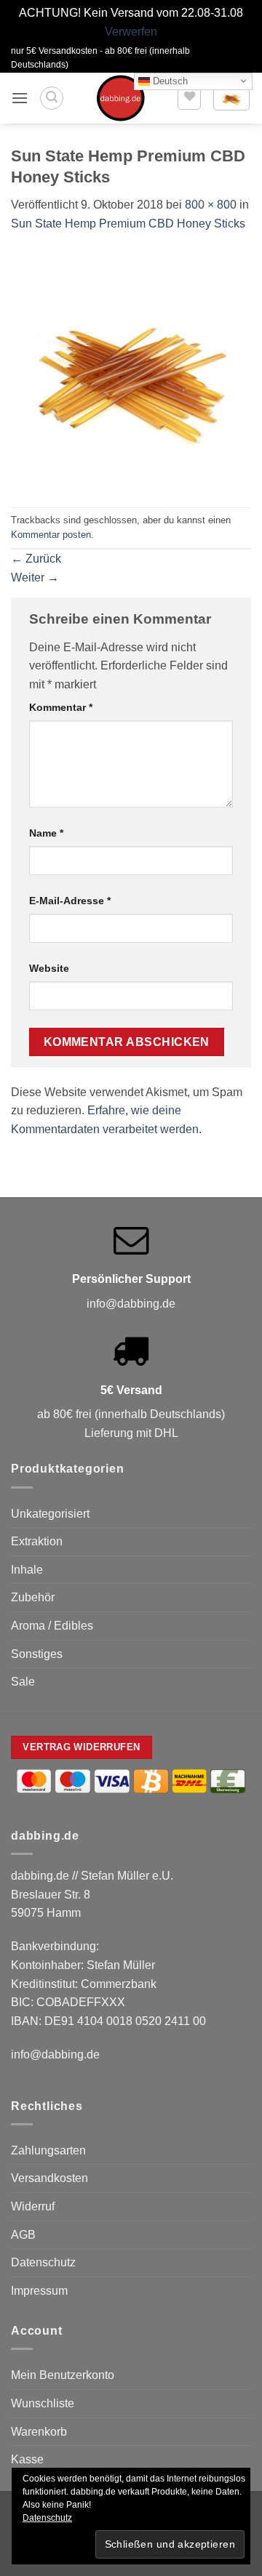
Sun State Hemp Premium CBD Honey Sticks (128, 224)
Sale (23, 1682)
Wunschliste (43, 2403)
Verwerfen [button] (131, 32)
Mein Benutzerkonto (63, 2375)
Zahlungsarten (48, 2150)
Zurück (36, 559)
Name (46, 833)
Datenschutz (43, 2262)
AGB (23, 2235)
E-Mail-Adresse (70, 901)
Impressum (39, 2291)
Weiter (35, 577)
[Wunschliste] (189, 98)
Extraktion (37, 1541)
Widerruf (33, 2206)
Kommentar (61, 707)
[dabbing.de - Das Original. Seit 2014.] (120, 98)
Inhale (27, 1570)
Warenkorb (39, 2432)
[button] (20, 98)
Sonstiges (37, 1654)
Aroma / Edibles (52, 1626)
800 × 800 (211, 205)
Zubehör (33, 1597)
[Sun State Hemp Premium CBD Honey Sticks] (131, 369)
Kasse (27, 2459)
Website (49, 968)
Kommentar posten (51, 535)
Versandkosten (49, 2178)
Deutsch (169, 80)
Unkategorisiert (50, 1514)
